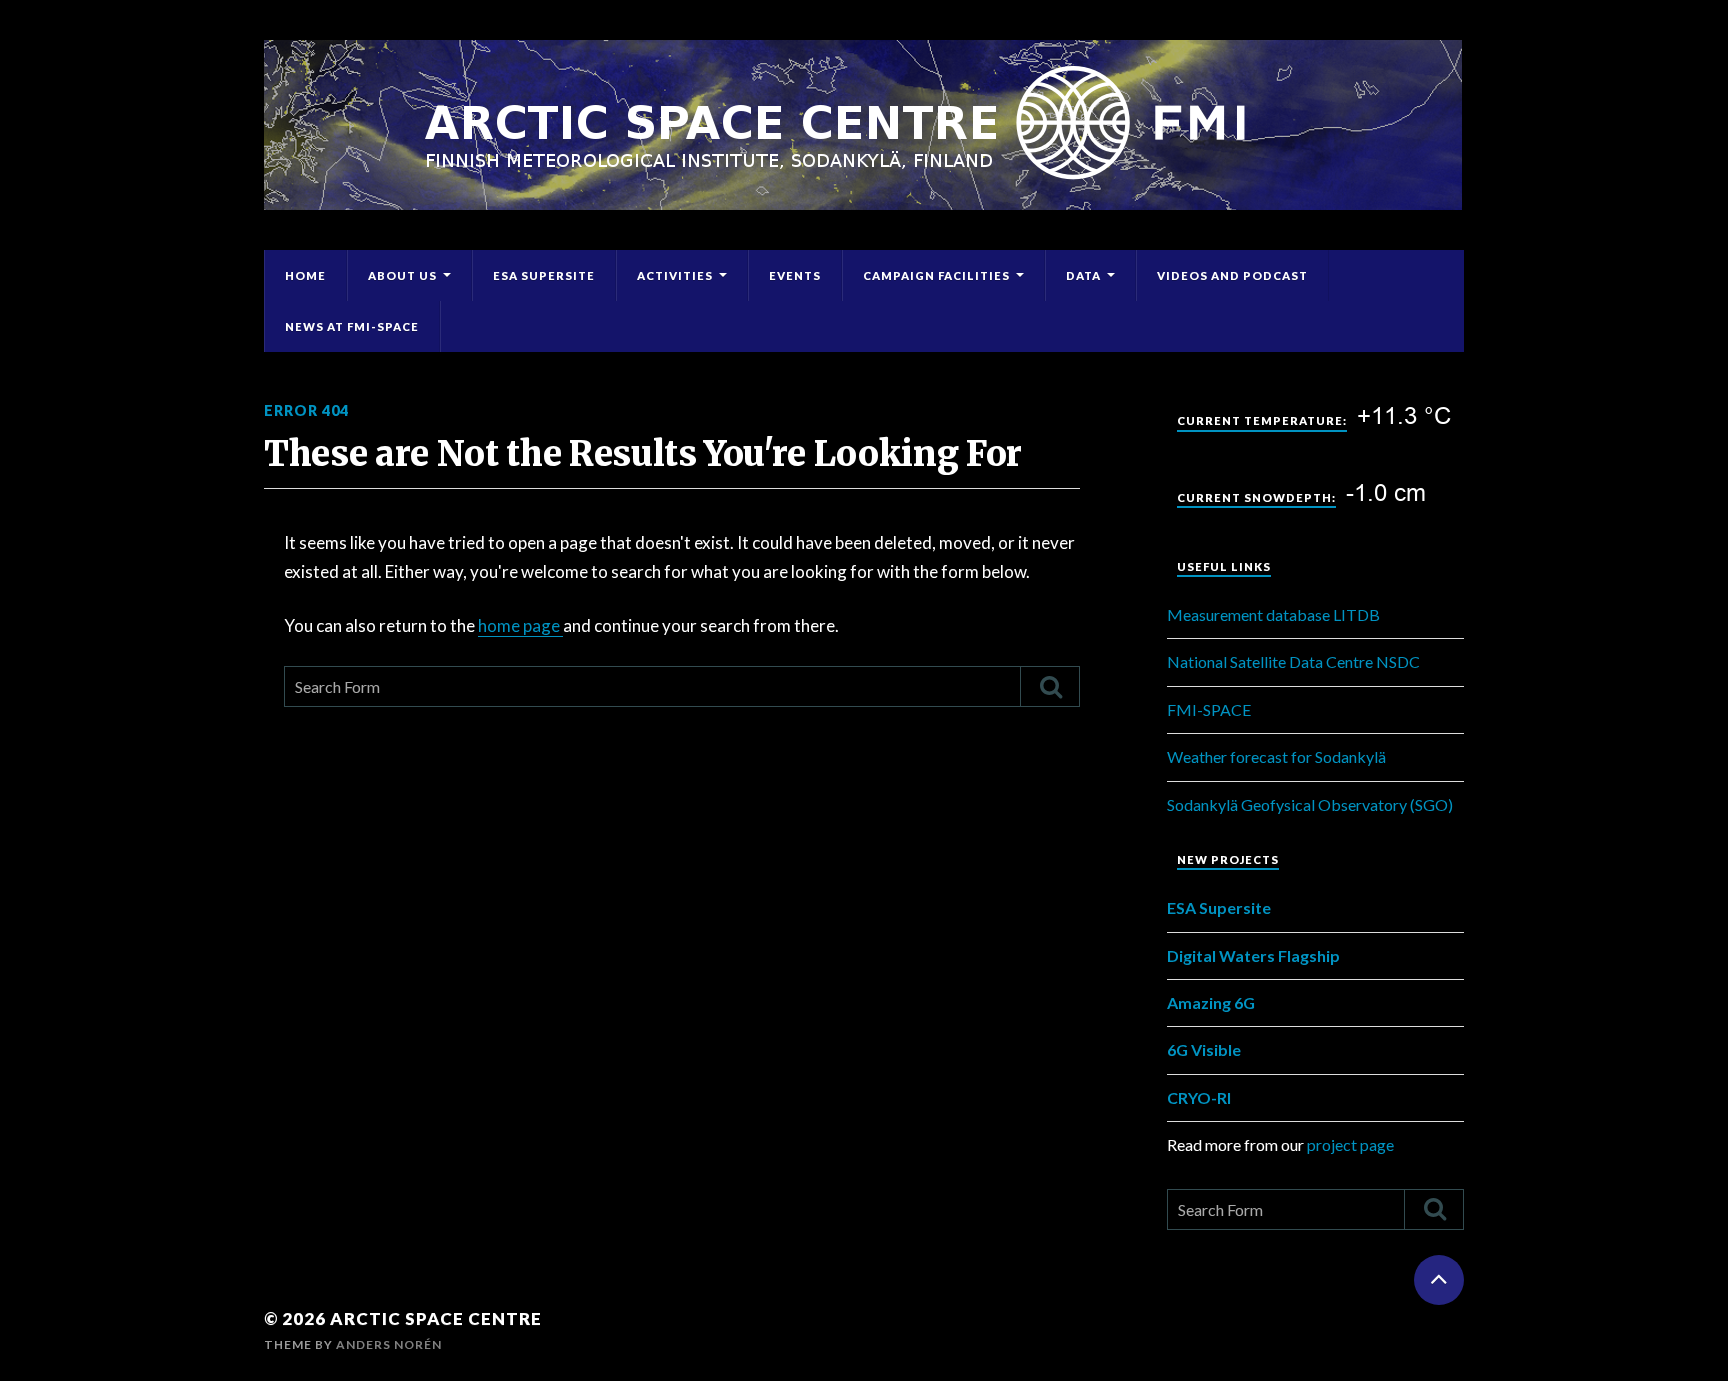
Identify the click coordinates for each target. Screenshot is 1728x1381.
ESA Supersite (544, 275)
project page (1350, 1144)
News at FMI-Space (352, 326)
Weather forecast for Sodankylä (1276, 756)
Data (1083, 275)
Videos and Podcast (1232, 275)
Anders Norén (389, 1344)
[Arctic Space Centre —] (864, 125)
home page (520, 625)
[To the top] (1439, 1280)
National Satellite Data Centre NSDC (1293, 661)
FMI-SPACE (1209, 709)
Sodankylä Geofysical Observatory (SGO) (1310, 804)
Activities (675, 275)
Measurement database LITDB (1273, 614)
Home (305, 275)
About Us (402, 275)
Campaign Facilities (936, 275)
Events (795, 275)
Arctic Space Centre (436, 1318)
